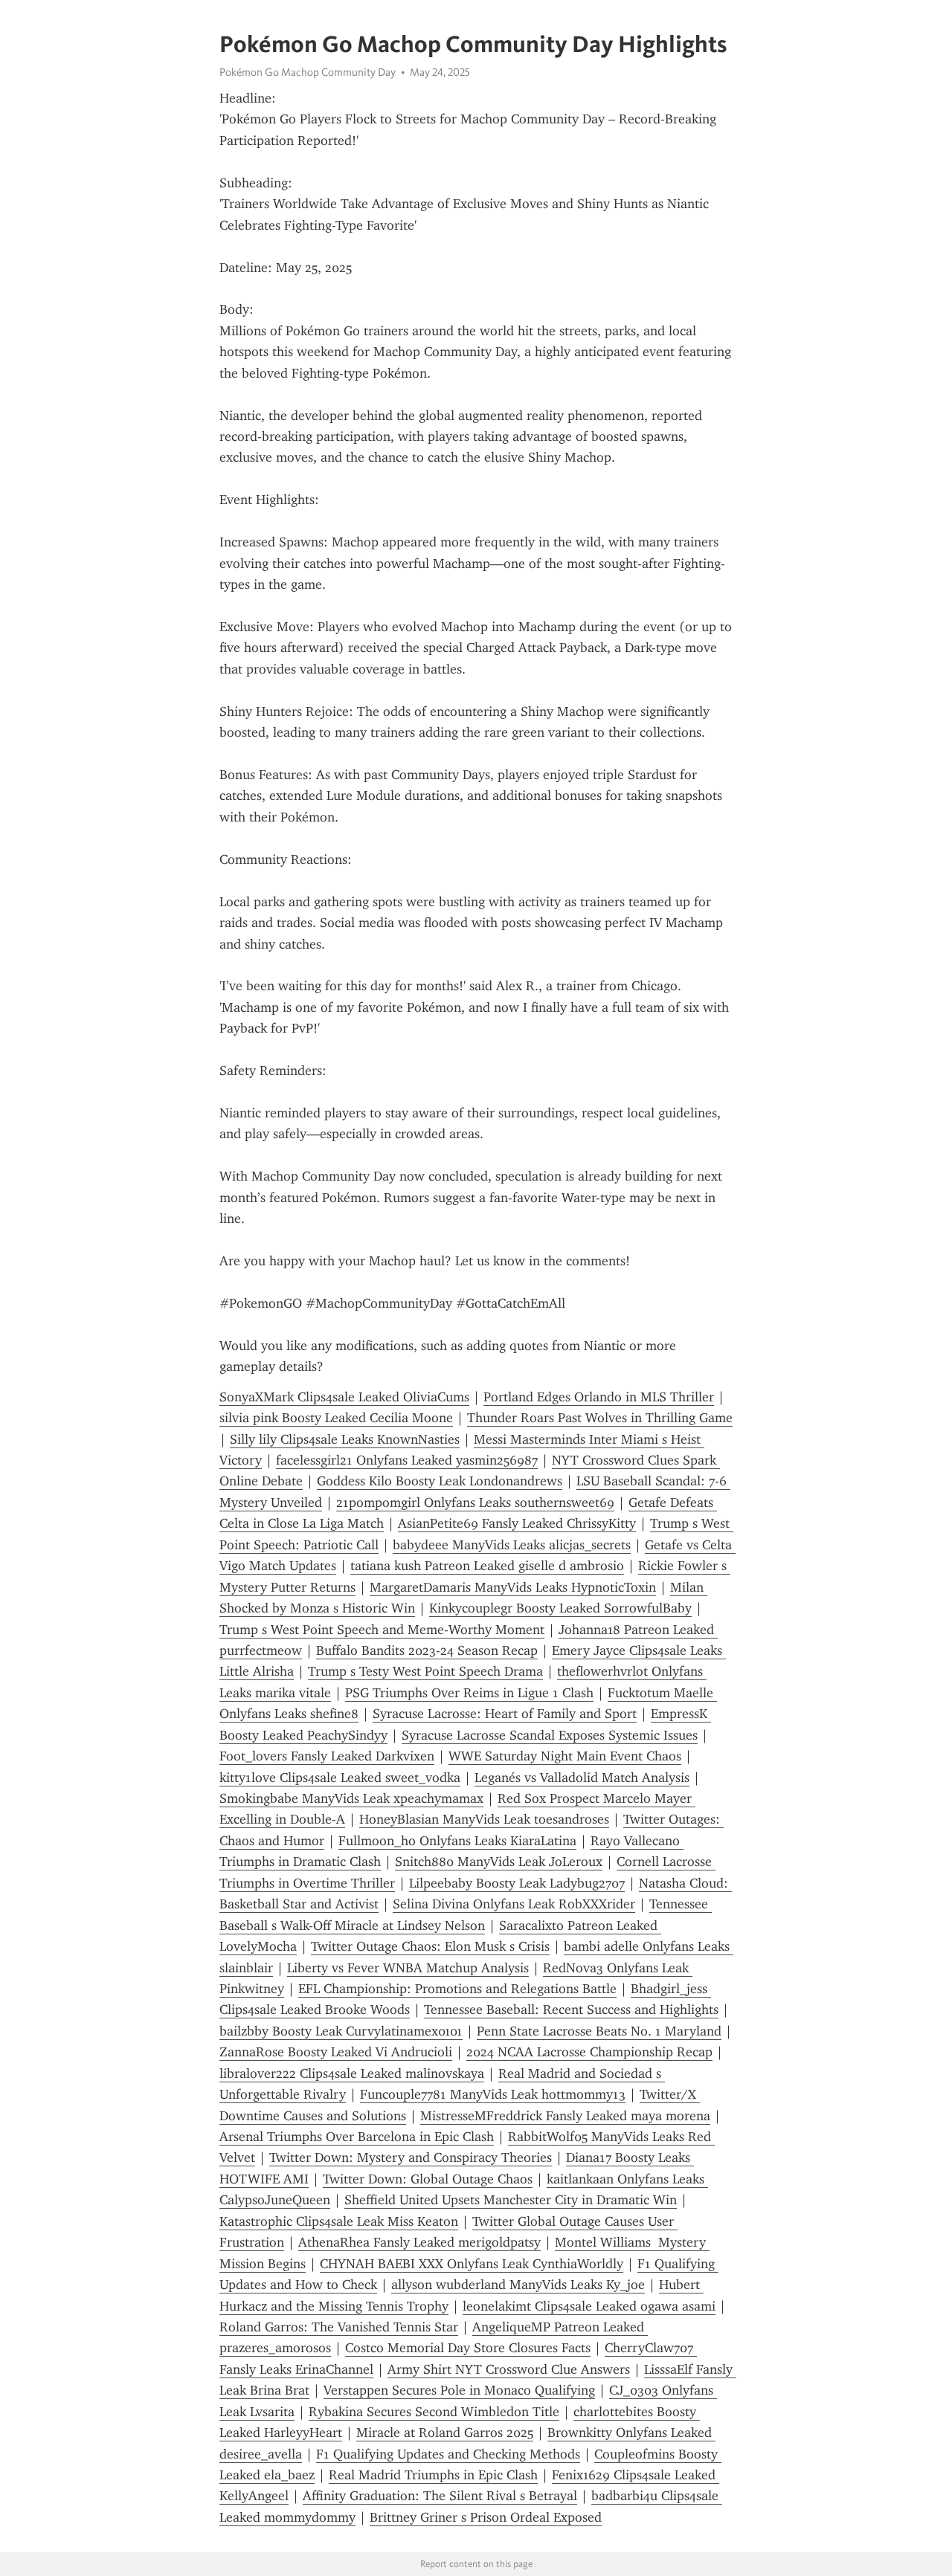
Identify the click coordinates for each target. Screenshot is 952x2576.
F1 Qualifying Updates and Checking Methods (448, 2454)
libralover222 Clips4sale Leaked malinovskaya (352, 2073)
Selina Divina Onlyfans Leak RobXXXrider (514, 1904)
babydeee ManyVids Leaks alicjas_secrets (512, 1545)
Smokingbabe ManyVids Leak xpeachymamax (351, 1798)
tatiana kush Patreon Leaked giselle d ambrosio (487, 1566)
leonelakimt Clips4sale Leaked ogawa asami (589, 2306)
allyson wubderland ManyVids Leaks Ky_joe (518, 2285)
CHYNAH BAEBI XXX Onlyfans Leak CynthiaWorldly (472, 2264)
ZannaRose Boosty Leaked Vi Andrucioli (336, 2052)
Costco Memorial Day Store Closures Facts (468, 2348)
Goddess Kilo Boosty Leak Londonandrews (440, 1481)
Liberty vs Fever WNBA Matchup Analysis (408, 1968)
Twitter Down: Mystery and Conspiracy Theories (411, 2157)
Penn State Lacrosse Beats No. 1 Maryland (599, 2031)
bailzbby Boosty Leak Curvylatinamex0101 (341, 2031)
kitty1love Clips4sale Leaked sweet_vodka (340, 1778)
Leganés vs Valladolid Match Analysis (582, 1778)
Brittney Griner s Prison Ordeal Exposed (486, 2517)
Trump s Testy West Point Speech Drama (425, 1671)
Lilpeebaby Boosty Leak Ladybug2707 (517, 1883)
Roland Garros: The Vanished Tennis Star (339, 2327)
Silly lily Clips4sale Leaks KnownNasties (345, 1439)
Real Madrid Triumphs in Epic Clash (433, 2475)
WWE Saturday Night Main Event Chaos (565, 1756)
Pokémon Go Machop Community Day (308, 72)
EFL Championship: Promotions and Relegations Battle (457, 1989)
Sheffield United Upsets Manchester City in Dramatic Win (511, 2200)
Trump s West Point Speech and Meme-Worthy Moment (382, 1630)
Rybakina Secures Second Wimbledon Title (434, 2412)
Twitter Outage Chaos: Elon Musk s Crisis (430, 1946)
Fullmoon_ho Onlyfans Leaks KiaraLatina (457, 1841)
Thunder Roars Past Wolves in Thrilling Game (600, 1418)
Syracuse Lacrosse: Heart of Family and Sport (505, 1714)
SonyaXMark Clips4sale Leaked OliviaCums (344, 1397)
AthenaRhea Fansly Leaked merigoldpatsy (419, 2242)
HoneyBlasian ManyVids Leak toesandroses (484, 1819)
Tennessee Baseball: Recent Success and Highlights (571, 2010)
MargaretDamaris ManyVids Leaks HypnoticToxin (513, 1587)
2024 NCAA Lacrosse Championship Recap (589, 2052)
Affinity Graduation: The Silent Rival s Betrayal (440, 2496)
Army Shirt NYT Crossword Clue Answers (509, 2369)
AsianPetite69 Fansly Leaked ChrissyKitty (517, 1523)
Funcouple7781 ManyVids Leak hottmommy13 (493, 2094)
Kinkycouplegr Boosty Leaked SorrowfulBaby (560, 1608)
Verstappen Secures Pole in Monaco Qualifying (459, 2390)
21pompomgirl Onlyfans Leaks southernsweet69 (475, 1502)
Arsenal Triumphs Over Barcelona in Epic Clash (357, 2137)
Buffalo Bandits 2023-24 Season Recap (427, 1650)
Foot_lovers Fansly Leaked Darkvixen (327, 1756)
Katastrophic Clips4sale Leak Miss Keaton (339, 2221)
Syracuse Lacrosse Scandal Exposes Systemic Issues (550, 1735)
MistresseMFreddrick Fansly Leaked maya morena (565, 2116)
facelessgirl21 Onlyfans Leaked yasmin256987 (407, 1460)
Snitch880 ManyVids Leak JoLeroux (499, 1862)
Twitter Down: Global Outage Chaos (428, 2179)
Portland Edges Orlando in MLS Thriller (599, 1397)
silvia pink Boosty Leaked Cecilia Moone (336, 1418)
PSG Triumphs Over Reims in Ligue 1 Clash (469, 1693)
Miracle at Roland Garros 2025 (445, 2433)
